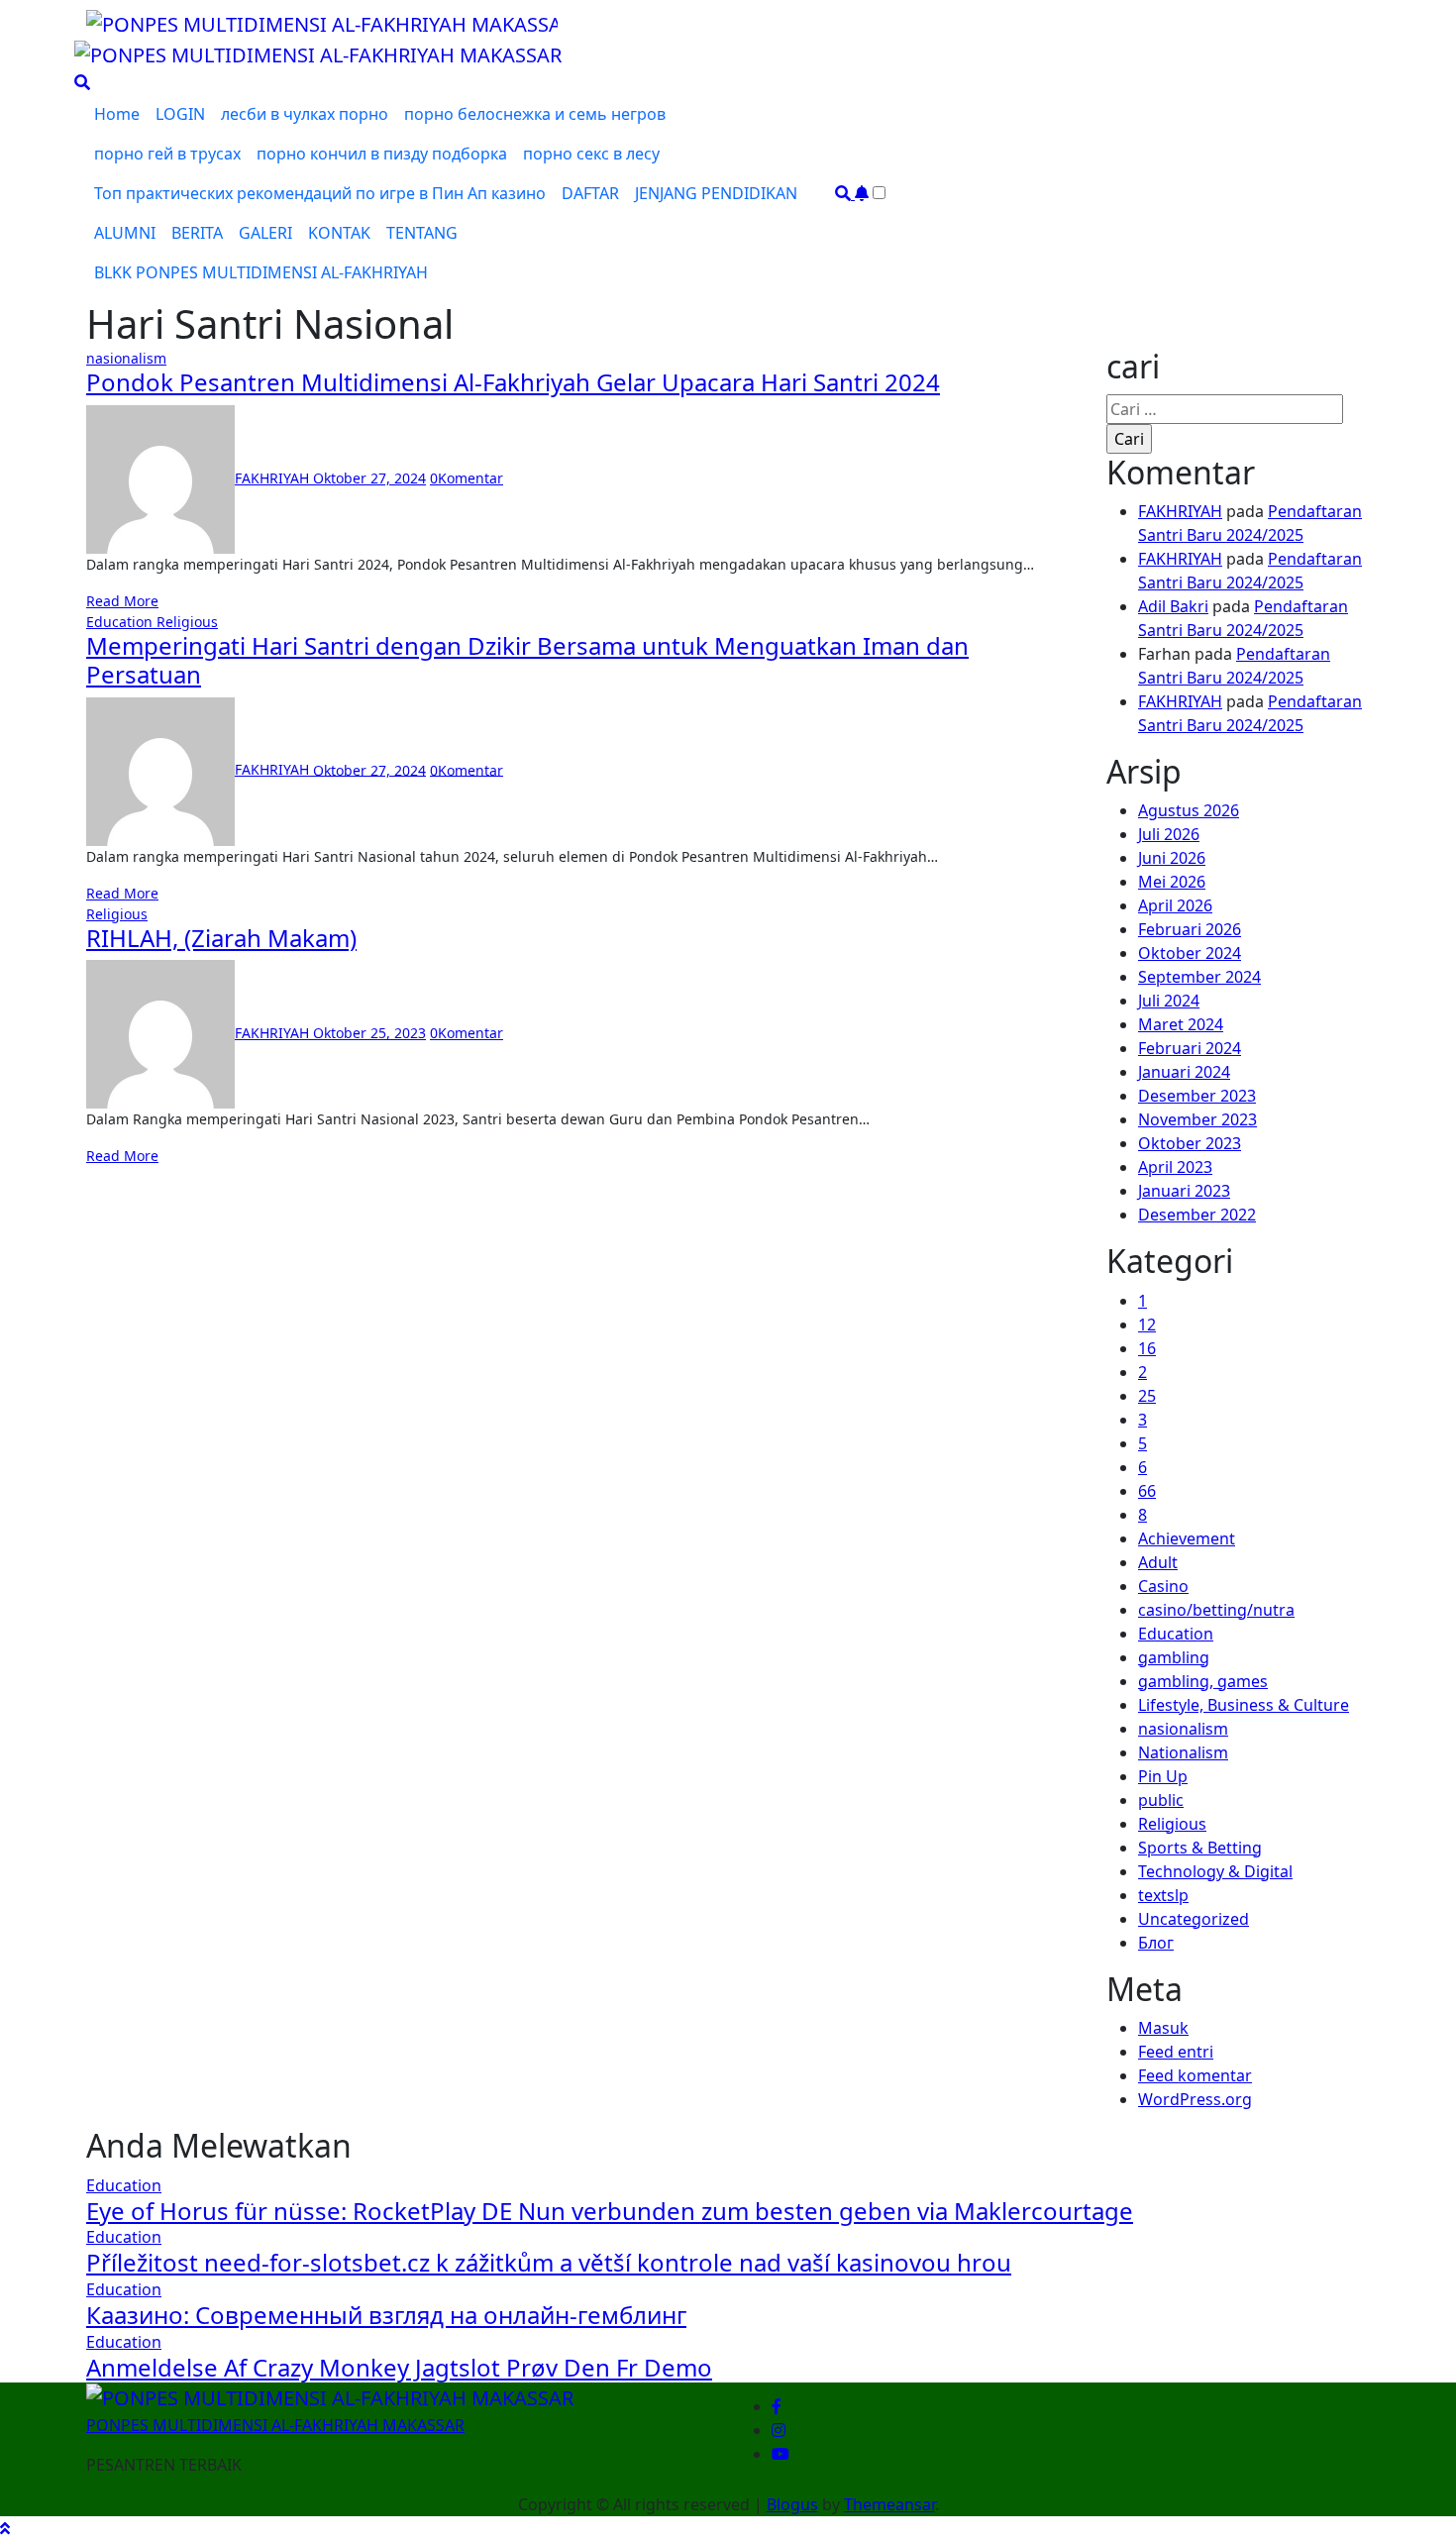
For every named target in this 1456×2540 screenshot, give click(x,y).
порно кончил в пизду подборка (382, 154)
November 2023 (1197, 1119)
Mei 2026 (1172, 882)
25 (1147, 1396)
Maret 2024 (1181, 1024)
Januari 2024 (1184, 1072)
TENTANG (422, 233)
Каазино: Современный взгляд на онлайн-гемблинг (386, 2315)
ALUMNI (125, 233)
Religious (187, 622)
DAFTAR (590, 193)
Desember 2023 (1197, 1096)
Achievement (1187, 1538)
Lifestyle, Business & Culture (1244, 1705)
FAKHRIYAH (274, 478)
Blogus (792, 2504)
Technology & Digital (1215, 1871)
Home (117, 114)
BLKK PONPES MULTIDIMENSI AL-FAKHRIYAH (261, 272)
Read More (122, 601)
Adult (1158, 1562)
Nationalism (1183, 1752)
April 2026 (1175, 905)
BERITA (197, 233)
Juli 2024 (1169, 1001)
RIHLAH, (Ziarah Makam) (221, 938)
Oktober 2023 (1190, 1143)
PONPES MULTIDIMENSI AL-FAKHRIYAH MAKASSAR (275, 2425)
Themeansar (889, 2504)
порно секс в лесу (591, 154)
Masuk (1163, 2028)
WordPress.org (1195, 2099)
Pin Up (1163, 1776)
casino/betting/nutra (1216, 1610)
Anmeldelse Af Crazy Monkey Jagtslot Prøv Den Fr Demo (399, 2367)
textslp (1163, 1895)
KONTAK (339, 233)
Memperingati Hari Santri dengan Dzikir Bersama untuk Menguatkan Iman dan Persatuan (527, 660)
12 (1147, 1324)
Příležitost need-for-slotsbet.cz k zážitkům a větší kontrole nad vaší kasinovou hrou (549, 2262)
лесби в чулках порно (305, 114)
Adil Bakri (1173, 606)
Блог (1156, 1943)
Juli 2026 (1169, 834)
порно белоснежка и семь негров (535, 114)
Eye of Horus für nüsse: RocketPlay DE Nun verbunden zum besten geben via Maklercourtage (610, 2211)
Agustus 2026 (1189, 810)
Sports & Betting (1200, 1848)
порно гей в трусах (167, 154)
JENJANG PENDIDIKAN (716, 193)
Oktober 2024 (1190, 953)
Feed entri (1176, 2052)
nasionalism (126, 358)
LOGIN (180, 114)
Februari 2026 (1190, 929)
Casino (1163, 1586)
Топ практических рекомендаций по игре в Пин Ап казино (320, 193)
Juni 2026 (1172, 858)
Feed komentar (1195, 2075)
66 (1147, 1491)
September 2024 (1199, 977)
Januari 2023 (1184, 1191)
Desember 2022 (1197, 1215)
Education (121, 622)
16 (1147, 1348)
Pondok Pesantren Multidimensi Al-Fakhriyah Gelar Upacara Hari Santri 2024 (513, 382)
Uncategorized (1194, 1919)
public (1161, 1800)
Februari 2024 (1190, 1048)
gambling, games (1203, 1681)
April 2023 (1175, 1167)
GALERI (265, 233)
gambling (1174, 1657)
